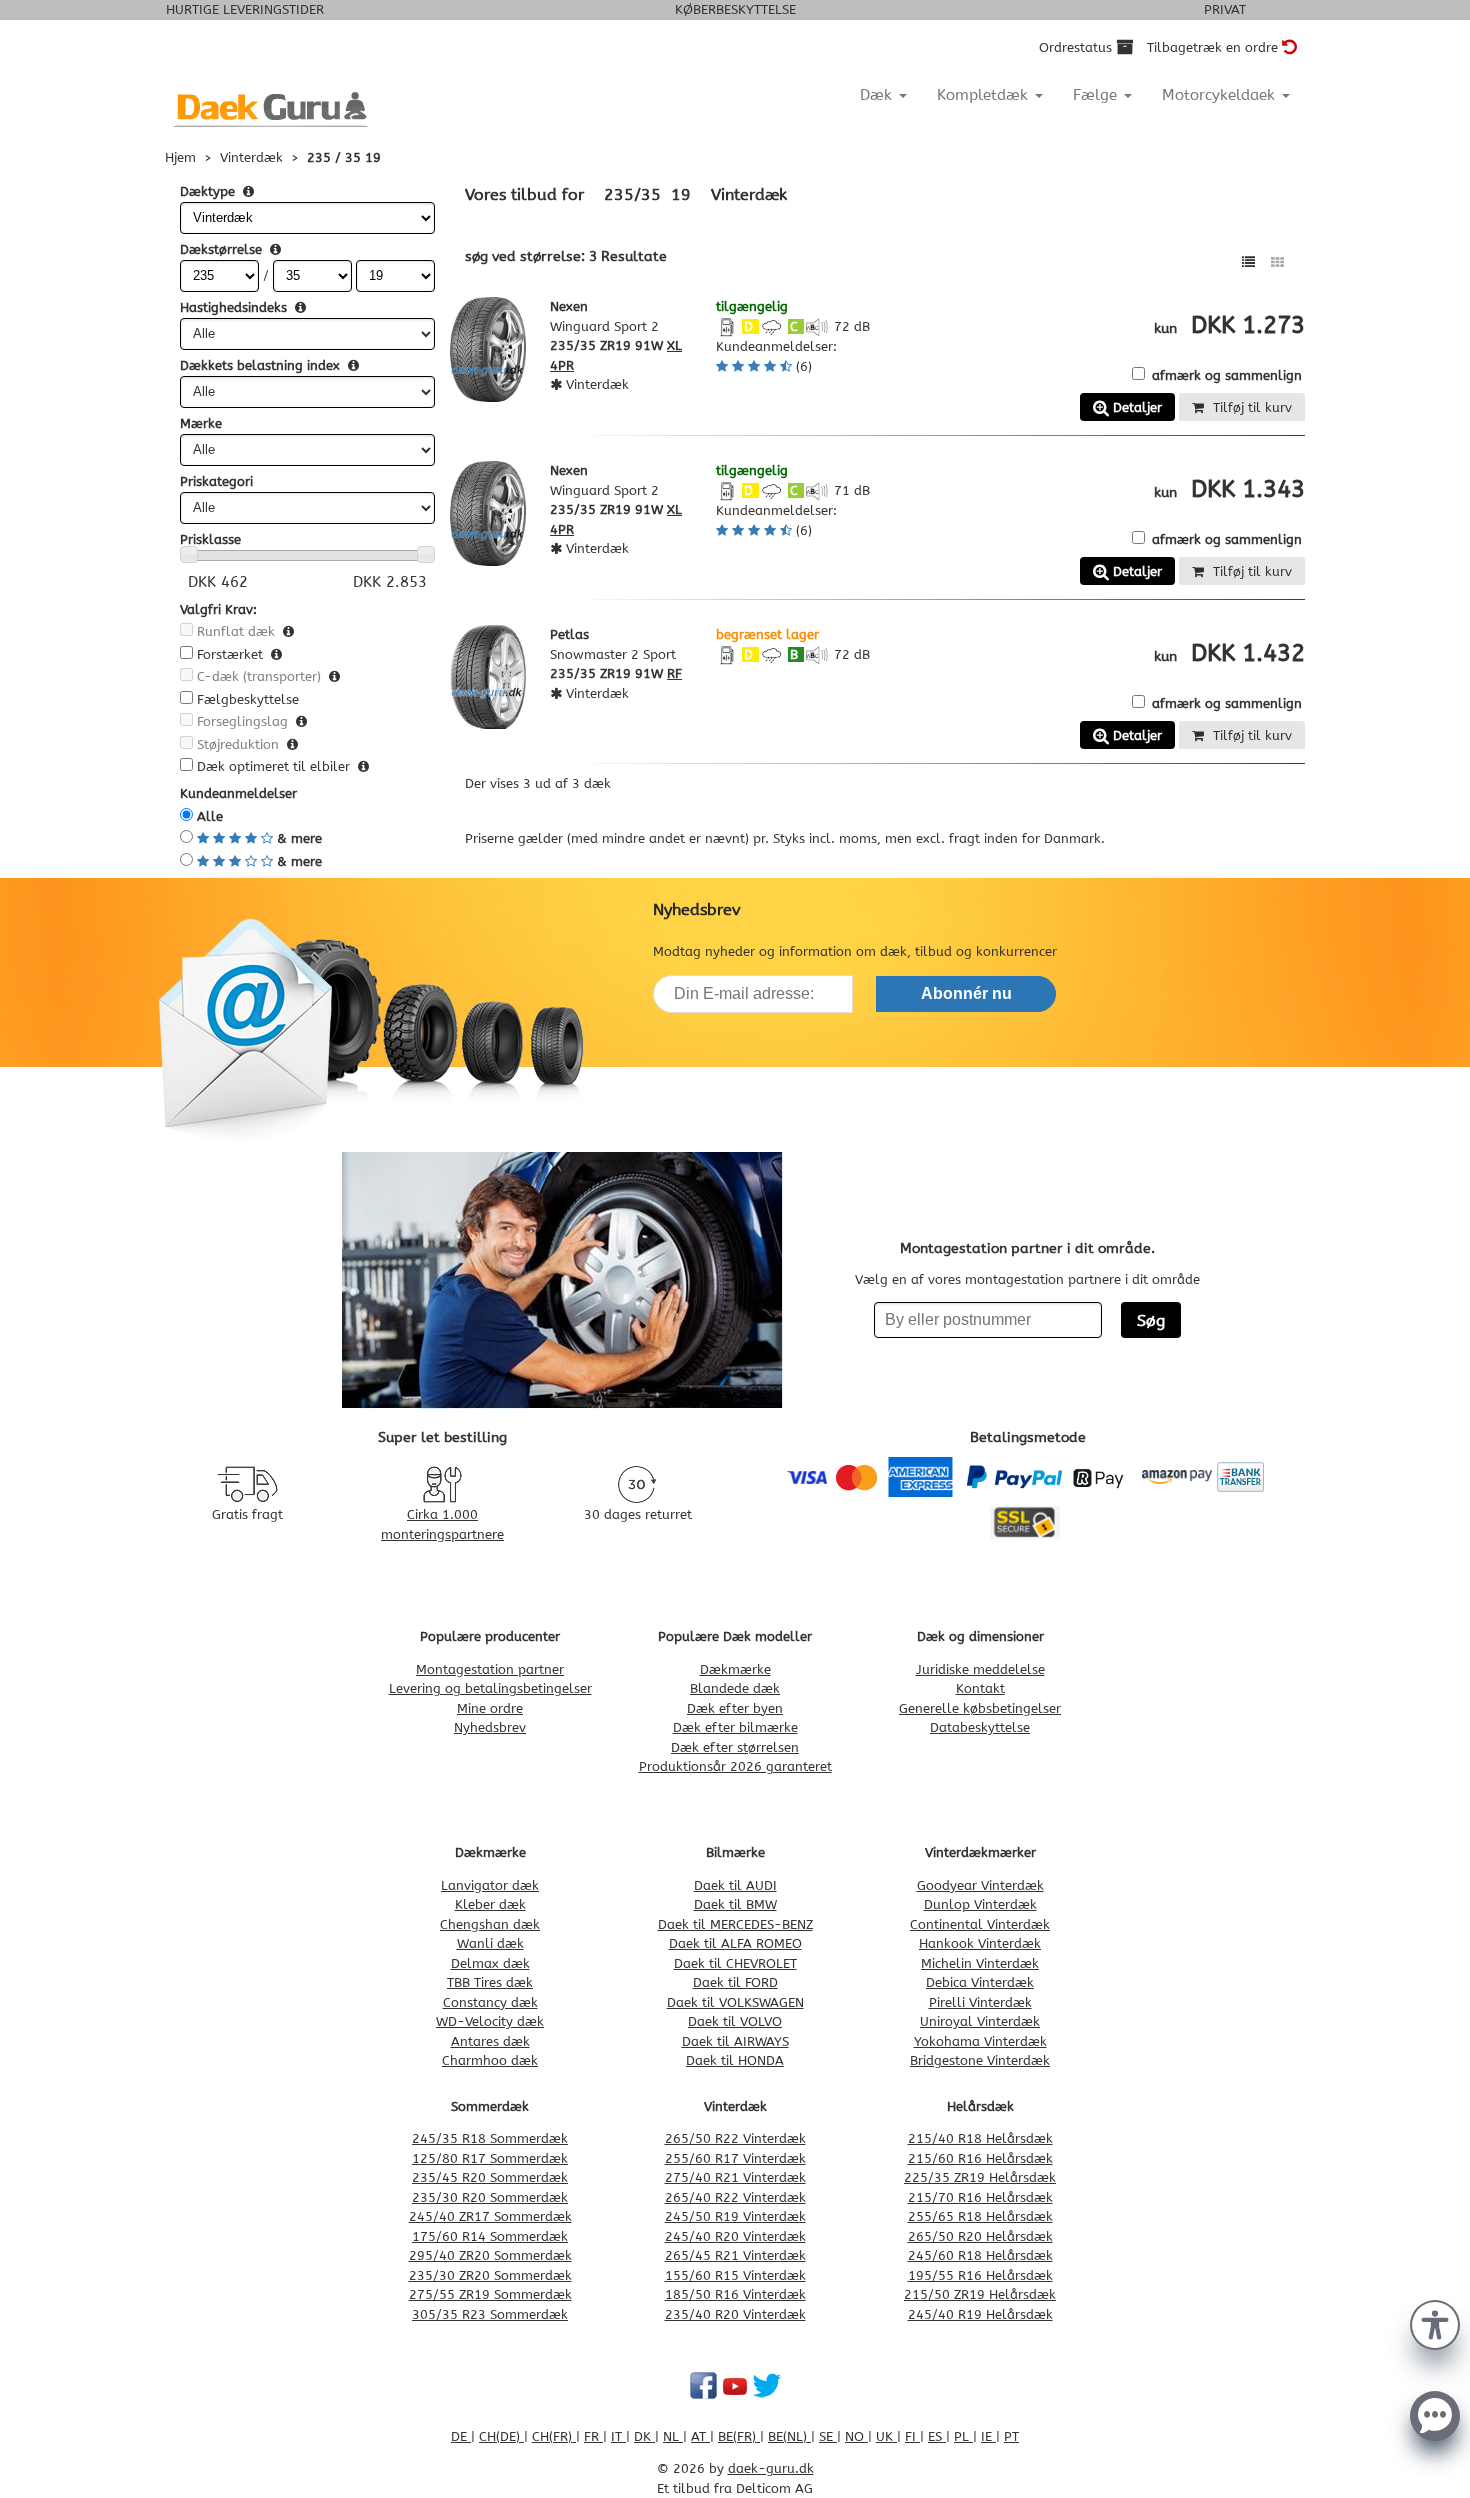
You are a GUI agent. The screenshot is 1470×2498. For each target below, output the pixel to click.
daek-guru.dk (771, 2468)
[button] (1435, 2323)
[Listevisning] (1248, 262)
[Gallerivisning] (1277, 262)
